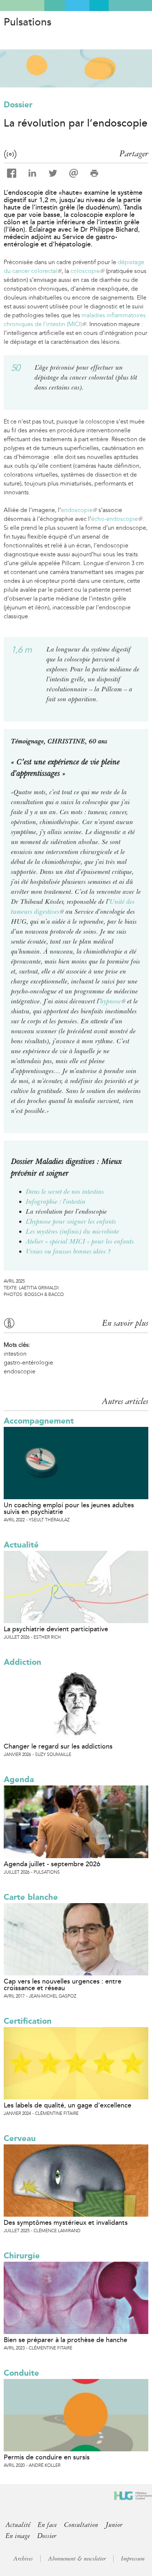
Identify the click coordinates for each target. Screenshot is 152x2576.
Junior (114, 2525)
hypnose (113, 1001)
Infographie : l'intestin (56, 1201)
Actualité (21, 1545)
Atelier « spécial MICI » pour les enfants (80, 1241)
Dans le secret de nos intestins (65, 1192)
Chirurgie (22, 2256)
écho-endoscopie (116, 519)
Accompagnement (39, 1421)
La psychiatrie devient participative (56, 1629)
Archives (23, 2559)
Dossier (18, 105)
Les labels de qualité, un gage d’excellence (68, 2105)
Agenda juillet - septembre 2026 (52, 1864)
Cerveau (20, 2138)
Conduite (21, 2373)
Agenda (19, 1779)
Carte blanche (31, 1897)
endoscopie (78, 510)
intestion (15, 1354)
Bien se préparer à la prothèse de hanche (65, 2340)
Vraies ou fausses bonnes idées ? (68, 1251)
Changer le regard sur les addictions (58, 1746)
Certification (28, 2021)
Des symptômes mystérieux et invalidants (66, 2223)
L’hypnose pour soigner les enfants (71, 1221)
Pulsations (27, 22)
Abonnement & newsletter (77, 2559)
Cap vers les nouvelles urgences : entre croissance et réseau (63, 1985)
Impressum (133, 2559)
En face (47, 2525)
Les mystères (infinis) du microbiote (72, 1231)
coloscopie (87, 271)
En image (18, 2536)
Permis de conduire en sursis (47, 2457)
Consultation (81, 2525)
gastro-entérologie (28, 1363)
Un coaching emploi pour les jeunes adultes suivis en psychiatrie (69, 1508)
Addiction (23, 1662)
